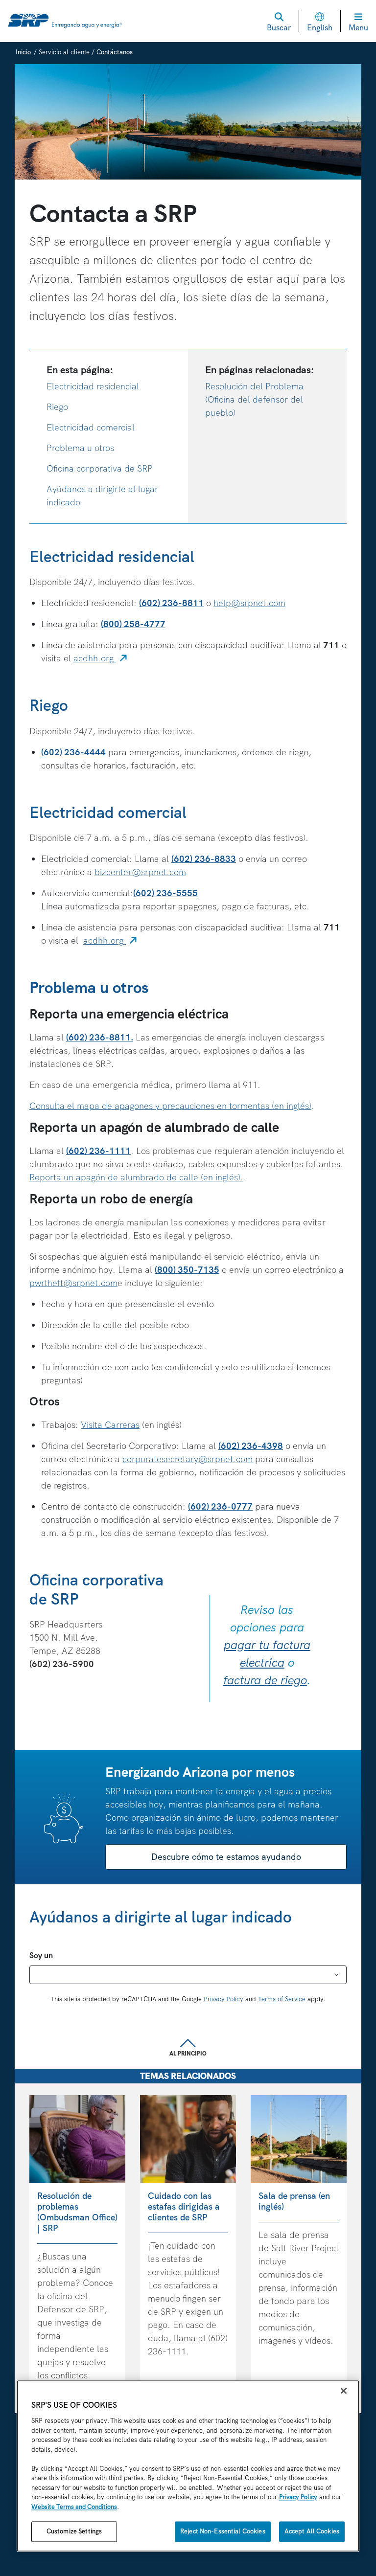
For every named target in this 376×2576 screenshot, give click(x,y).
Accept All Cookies (312, 2532)
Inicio (23, 52)
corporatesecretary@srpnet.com (188, 1459)
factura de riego (265, 1680)
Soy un (41, 1955)
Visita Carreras (110, 1425)
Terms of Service (282, 1999)
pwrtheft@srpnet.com (73, 1283)
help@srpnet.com (249, 603)
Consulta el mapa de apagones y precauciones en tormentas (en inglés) (170, 1106)
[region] (188, 2466)
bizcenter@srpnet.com (140, 872)
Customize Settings (74, 2532)
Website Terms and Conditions (74, 2507)
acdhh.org (101, 658)
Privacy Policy (223, 1999)
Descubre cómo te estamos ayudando (226, 1857)
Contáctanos (115, 52)
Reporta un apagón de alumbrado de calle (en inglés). (136, 1177)
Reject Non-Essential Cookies (223, 2532)
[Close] (344, 2391)
